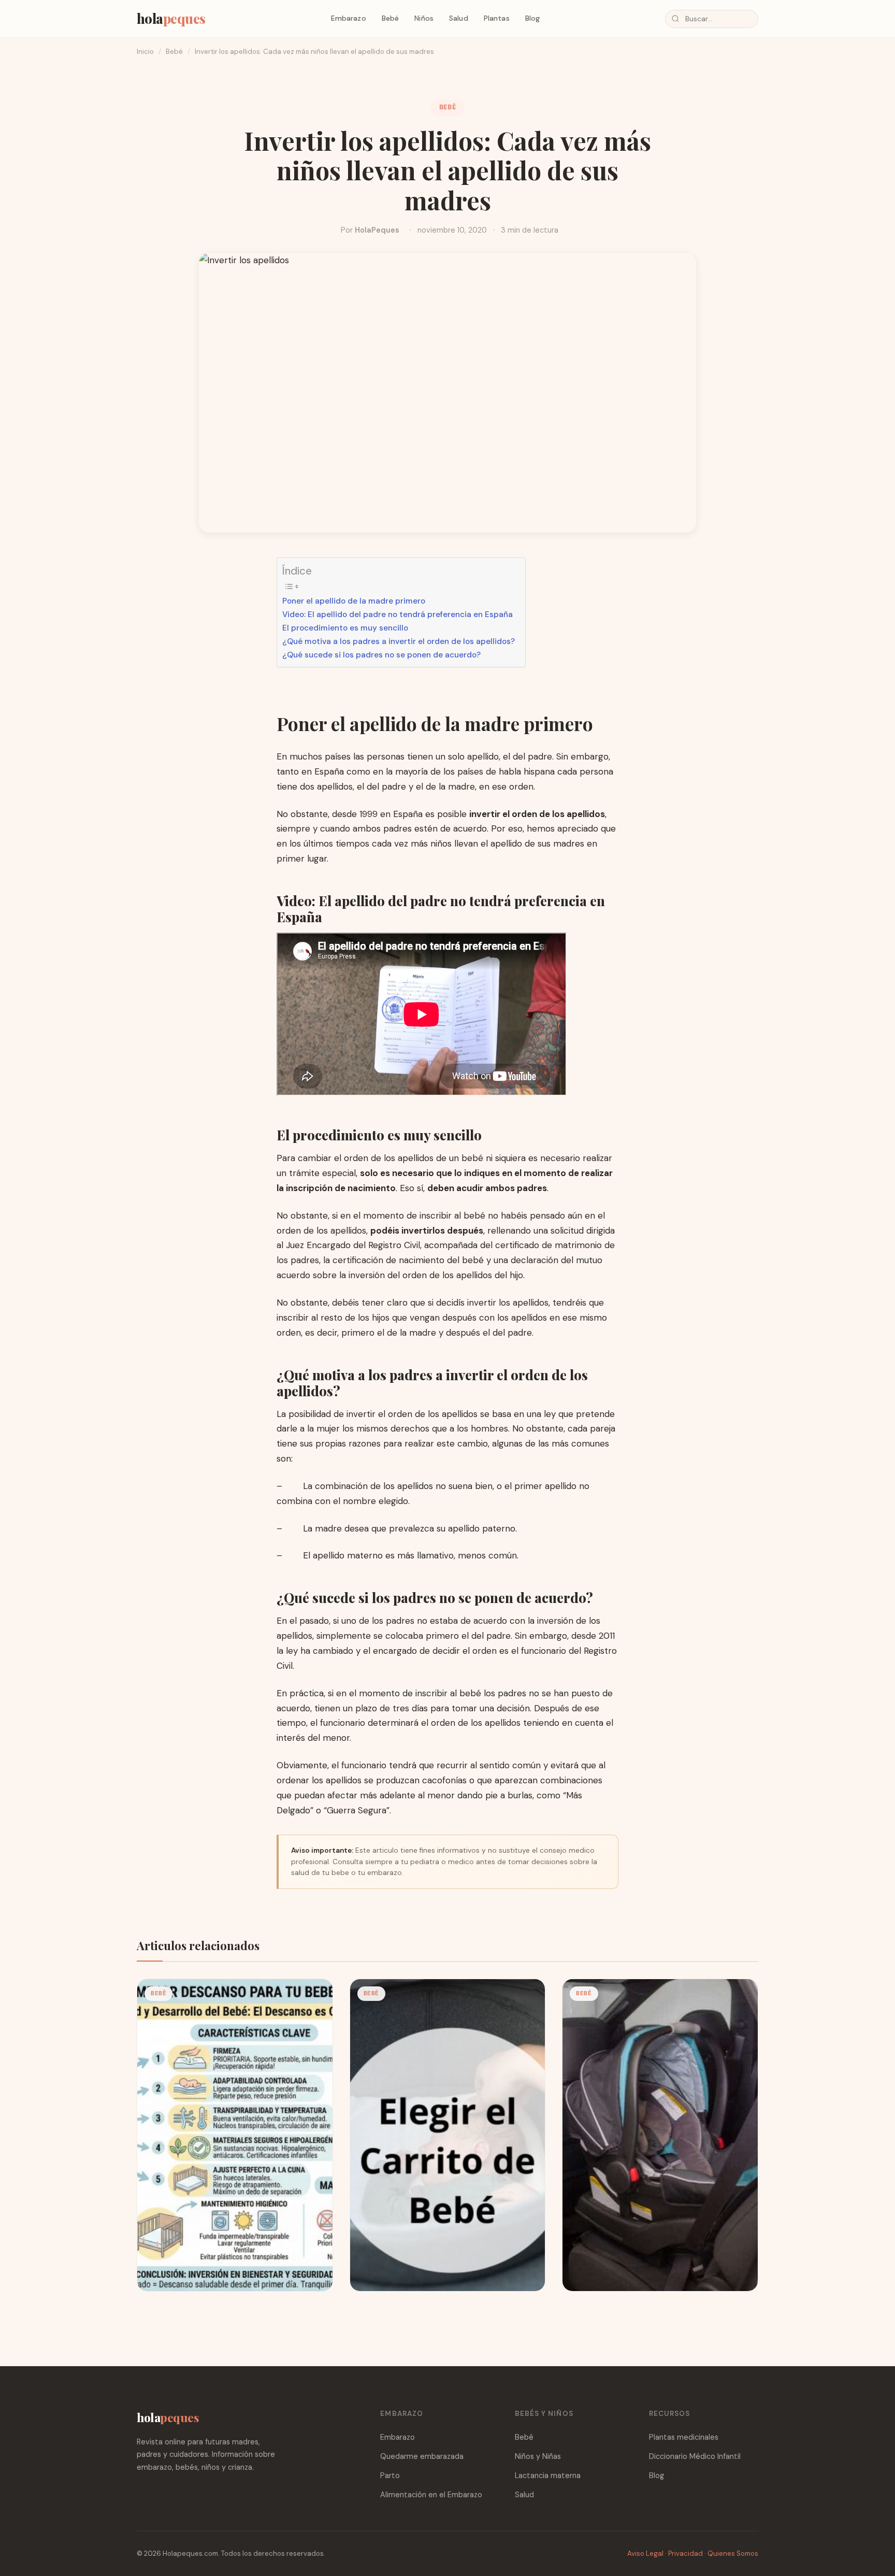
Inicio (145, 52)
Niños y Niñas (538, 2456)
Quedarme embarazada (422, 2456)
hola (171, 18)
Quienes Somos (733, 2553)
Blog (533, 18)
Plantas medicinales (684, 2437)
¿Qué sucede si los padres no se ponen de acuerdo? (381, 655)
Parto (390, 2475)
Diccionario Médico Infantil (695, 2456)
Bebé (391, 18)
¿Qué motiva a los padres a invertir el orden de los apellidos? (399, 641)
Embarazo (349, 18)
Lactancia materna (548, 2475)
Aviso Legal (645, 2553)
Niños (424, 18)
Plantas (497, 18)
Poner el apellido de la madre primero (354, 601)
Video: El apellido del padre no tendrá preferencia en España (398, 614)
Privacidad (685, 2553)
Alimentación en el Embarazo (431, 2495)
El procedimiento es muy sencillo (345, 628)
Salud (459, 18)
